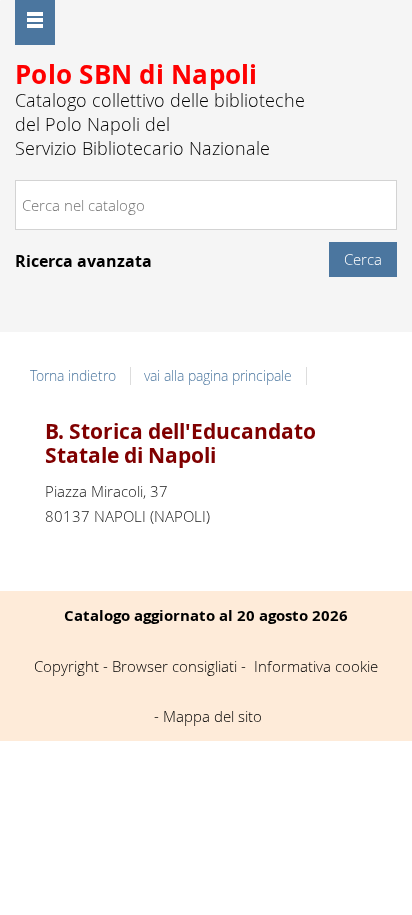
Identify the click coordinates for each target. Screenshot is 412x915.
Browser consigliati (174, 666)
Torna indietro (73, 376)
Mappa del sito (212, 716)
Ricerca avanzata (83, 261)
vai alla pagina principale (218, 376)
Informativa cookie (316, 666)
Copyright (66, 666)
